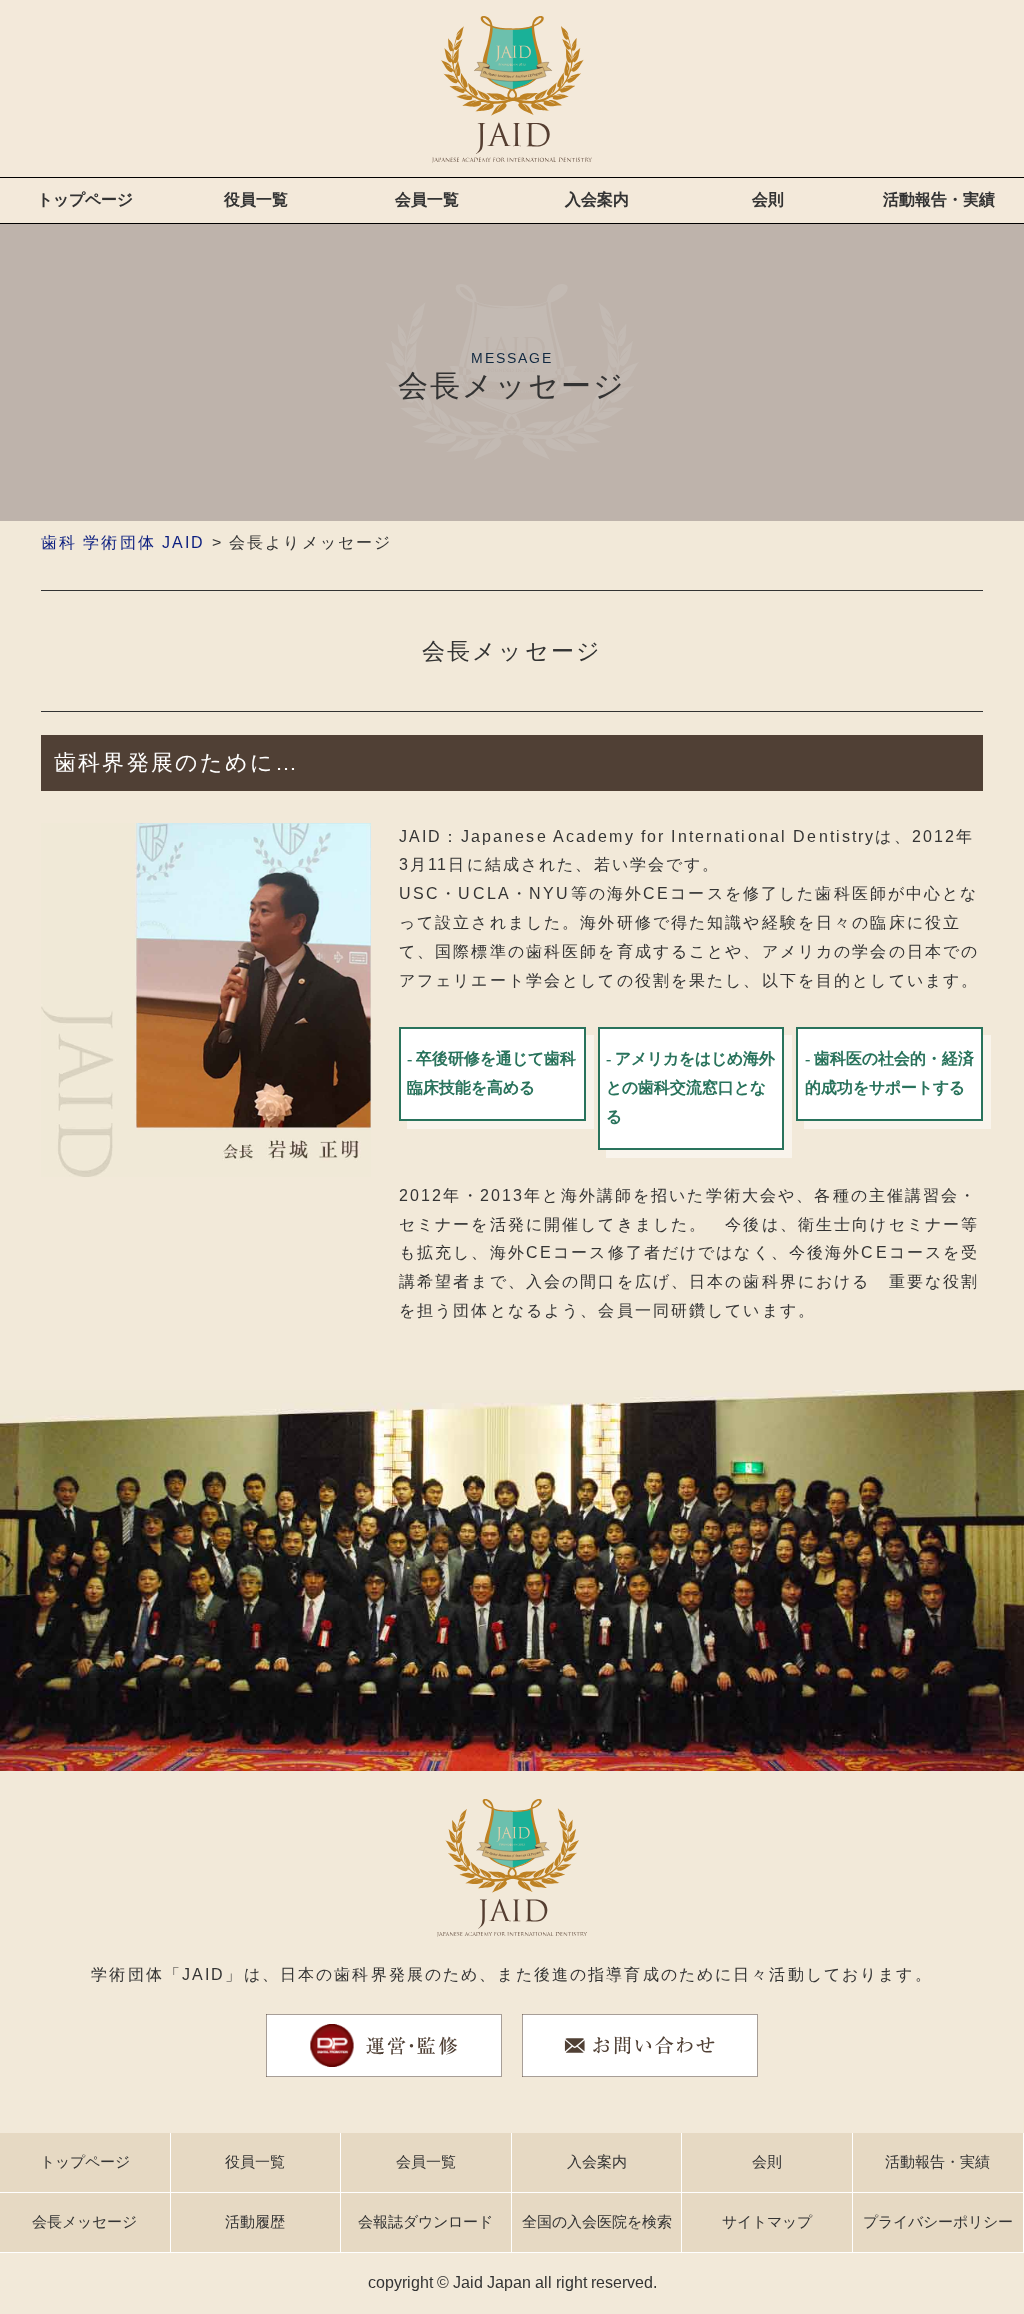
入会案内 (597, 199)
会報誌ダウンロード (425, 2221)
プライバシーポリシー (938, 2221)
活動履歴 (255, 2221)
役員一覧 (256, 199)
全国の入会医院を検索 (597, 2221)
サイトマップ (767, 2221)
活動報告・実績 (939, 199)
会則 (768, 199)
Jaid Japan (492, 2282)
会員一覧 (427, 199)
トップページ (85, 199)
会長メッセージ (84, 2221)
